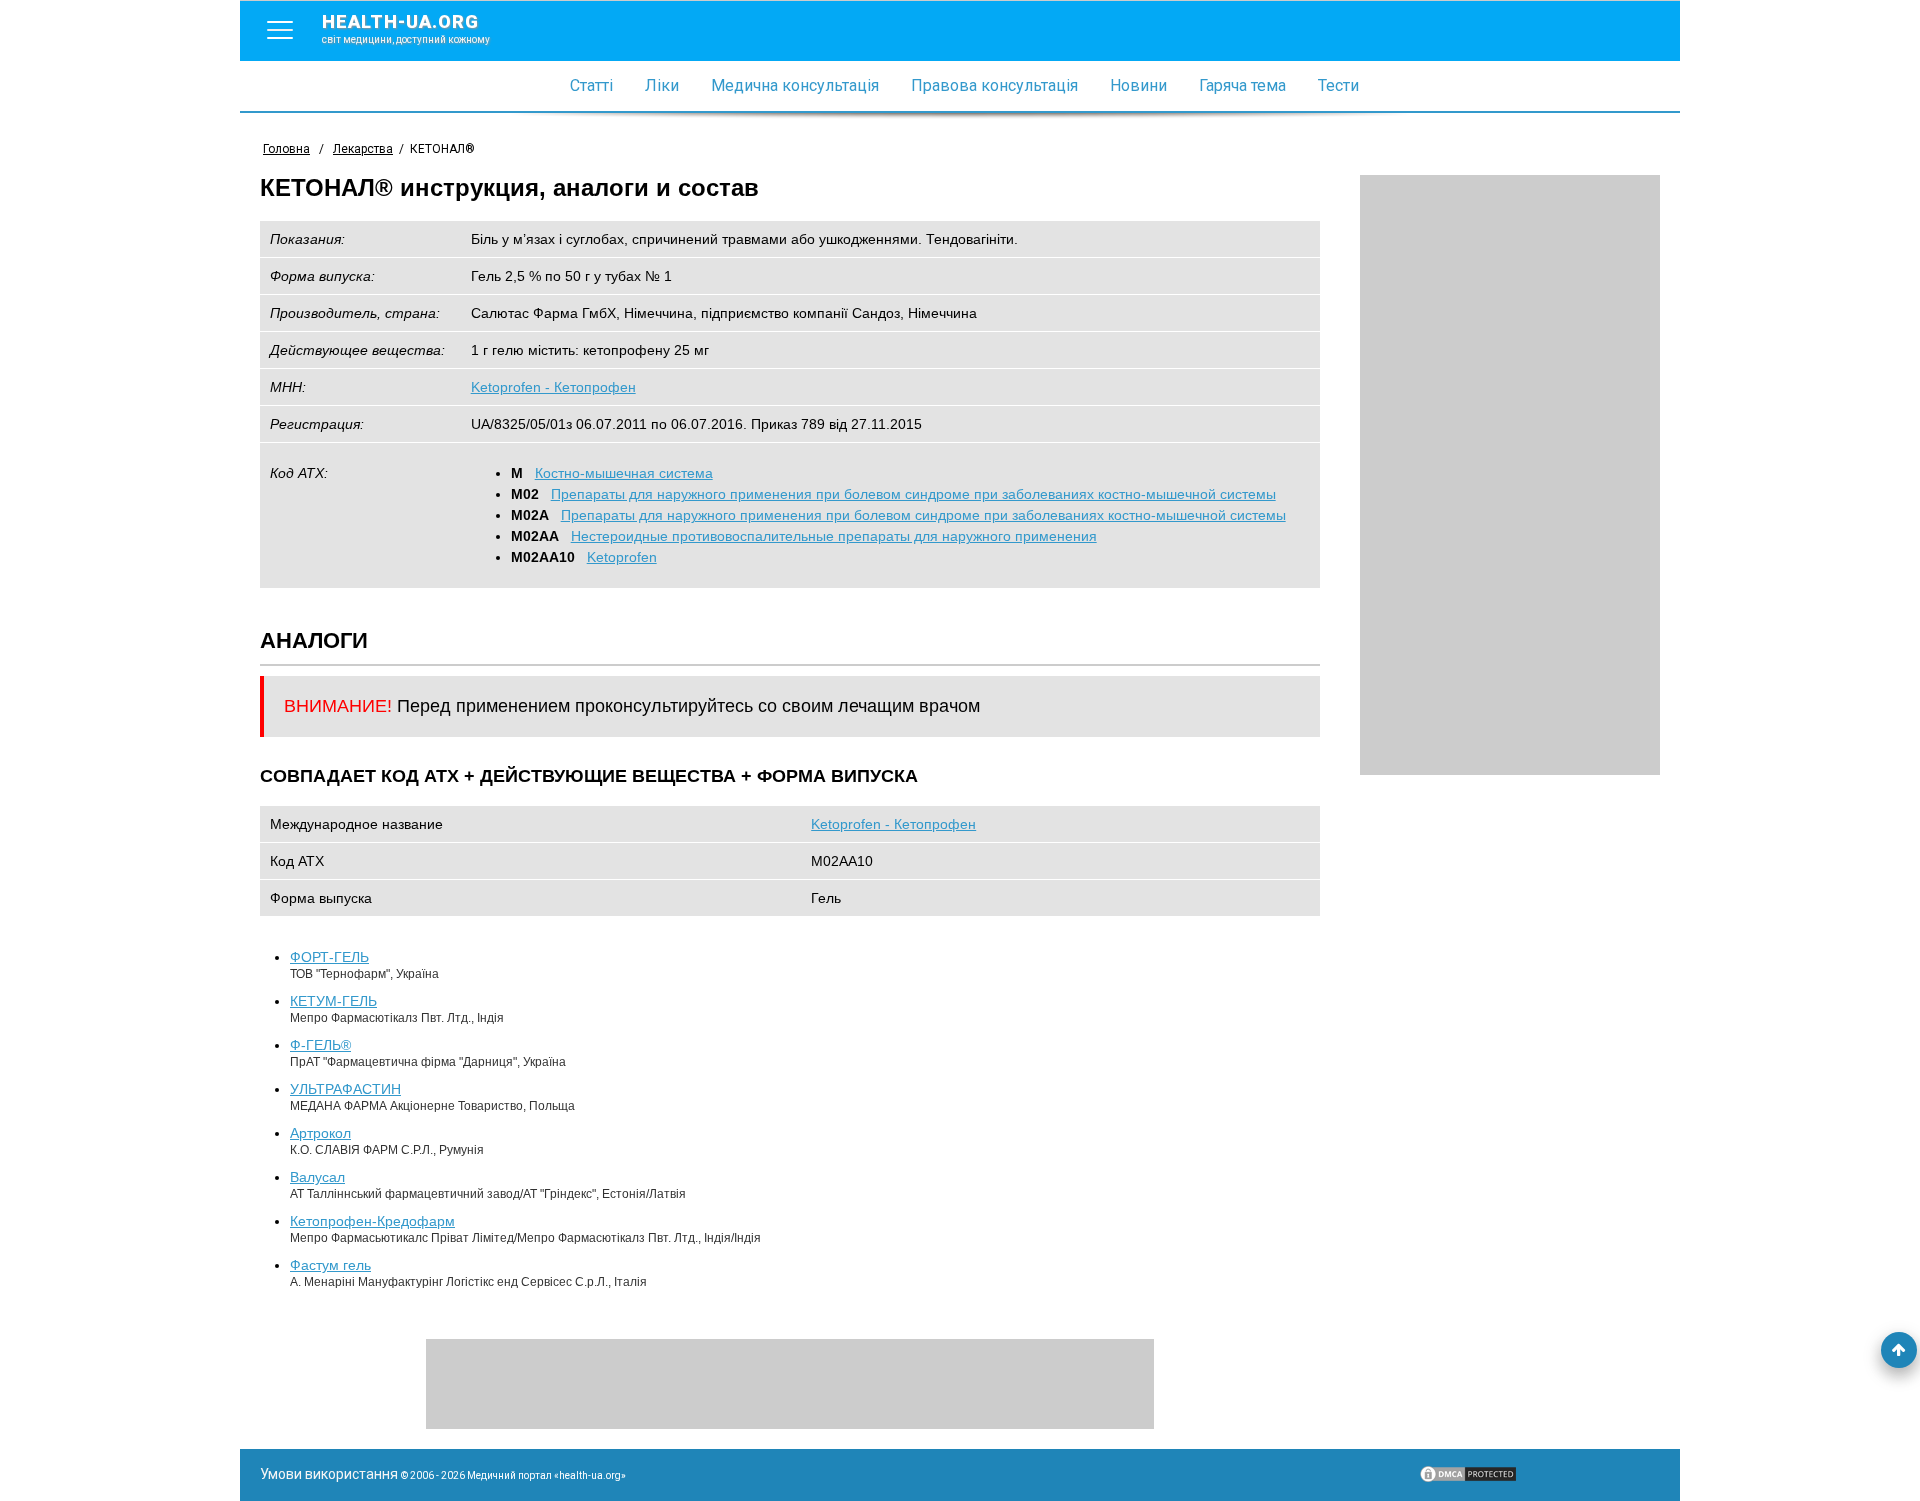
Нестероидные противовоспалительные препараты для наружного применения (834, 536)
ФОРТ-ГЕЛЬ (329, 957)
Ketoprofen (622, 557)
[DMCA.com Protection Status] (1468, 1479)
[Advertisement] (1510, 475)
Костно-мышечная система (624, 473)
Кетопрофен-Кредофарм (372, 1221)
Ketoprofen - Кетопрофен (553, 387)
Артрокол (320, 1133)
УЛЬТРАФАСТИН (345, 1089)
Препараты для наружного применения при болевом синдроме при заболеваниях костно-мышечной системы (913, 494)
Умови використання (329, 1474)
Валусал (317, 1177)
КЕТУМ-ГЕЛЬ (333, 1001)
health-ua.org (406, 28)
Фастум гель (330, 1265)
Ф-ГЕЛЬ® (320, 1045)
